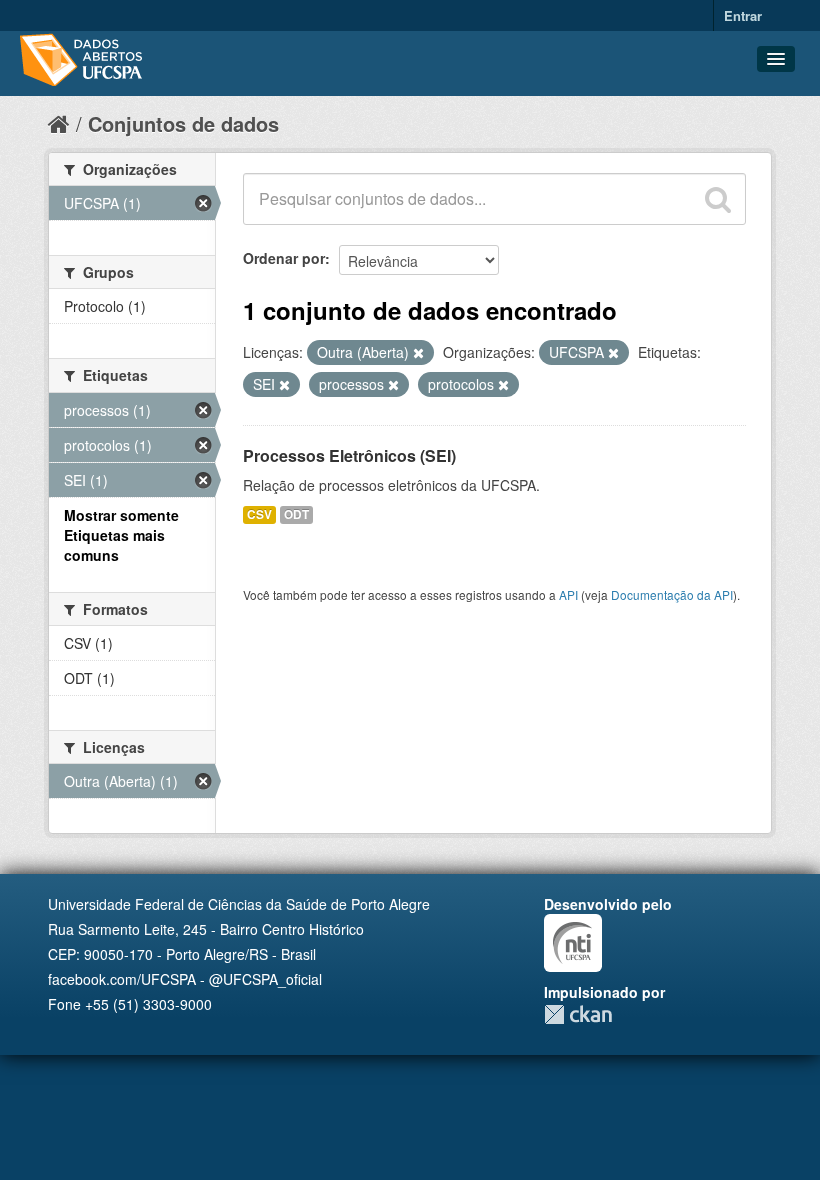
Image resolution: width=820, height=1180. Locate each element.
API (568, 594)
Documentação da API (672, 594)
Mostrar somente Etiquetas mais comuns (121, 535)
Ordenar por (284, 258)
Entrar (743, 15)
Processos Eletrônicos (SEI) (349, 455)
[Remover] (418, 353)
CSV (259, 514)
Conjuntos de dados (183, 123)
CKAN (578, 1014)
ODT (296, 514)
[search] (718, 199)
